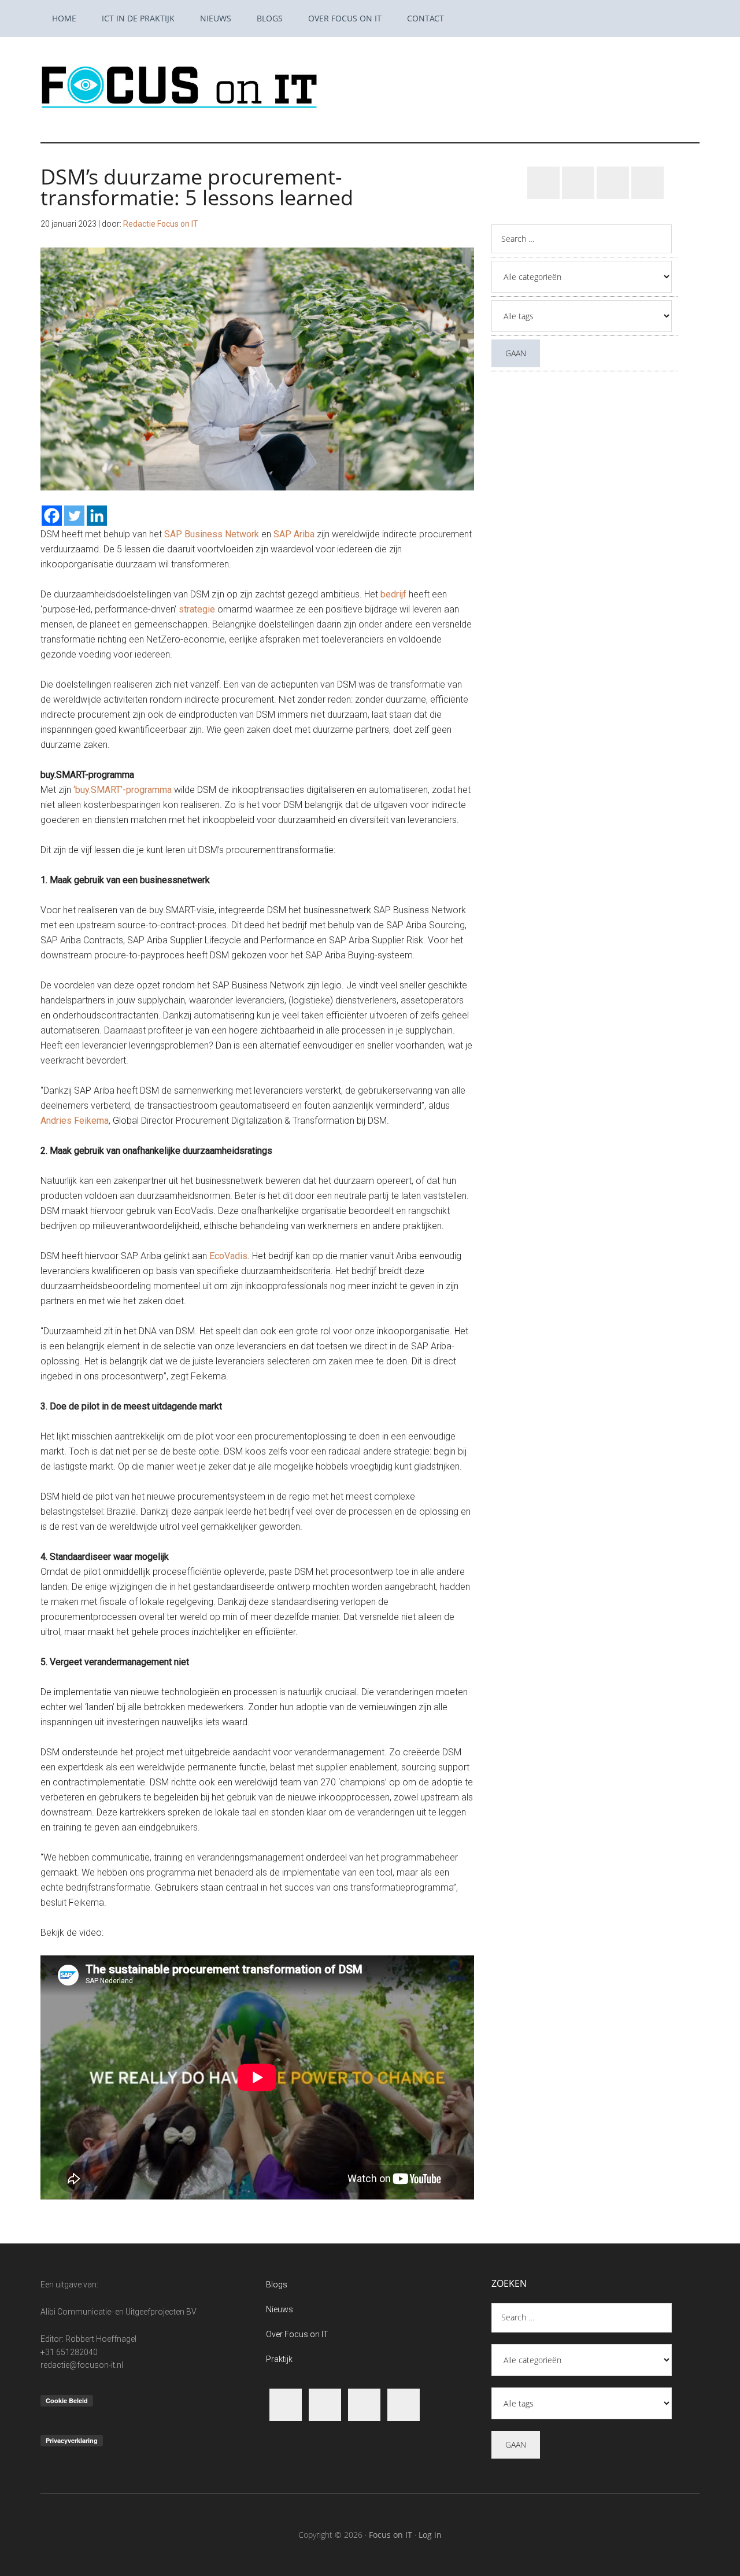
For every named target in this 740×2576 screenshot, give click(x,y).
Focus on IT (391, 2535)
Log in (430, 2535)
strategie (197, 609)
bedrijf (393, 594)
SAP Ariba (294, 534)
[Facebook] (52, 516)
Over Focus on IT (297, 2334)
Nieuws (280, 2309)
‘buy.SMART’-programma (123, 790)
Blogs (277, 2285)
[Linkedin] (97, 516)
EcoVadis (228, 1256)
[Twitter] (74, 516)
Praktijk (279, 2359)
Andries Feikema (75, 1121)
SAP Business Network (212, 534)
